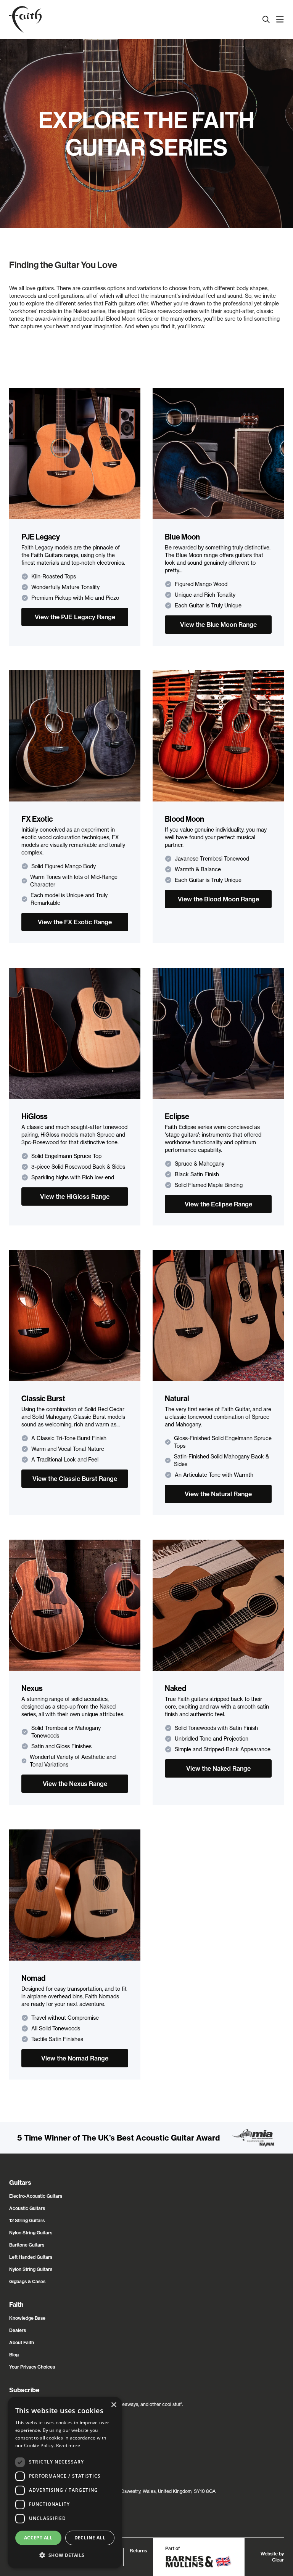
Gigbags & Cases (27, 2281)
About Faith (22, 2342)
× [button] (113, 2405)
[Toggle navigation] (280, 19)
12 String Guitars (27, 2220)
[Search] (266, 19)
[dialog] (65, 2483)
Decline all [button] (90, 2538)
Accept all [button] (38, 2538)
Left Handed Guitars (31, 2257)
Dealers (18, 2330)
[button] (65, 2555)
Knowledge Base (27, 2318)
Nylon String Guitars (31, 2233)
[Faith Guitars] (25, 19)
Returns (138, 2551)
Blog (14, 2355)
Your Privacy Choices (32, 2367)
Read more (68, 2445)
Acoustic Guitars (27, 2208)
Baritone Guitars (27, 2245)
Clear (278, 2560)
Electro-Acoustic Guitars (36, 2196)
